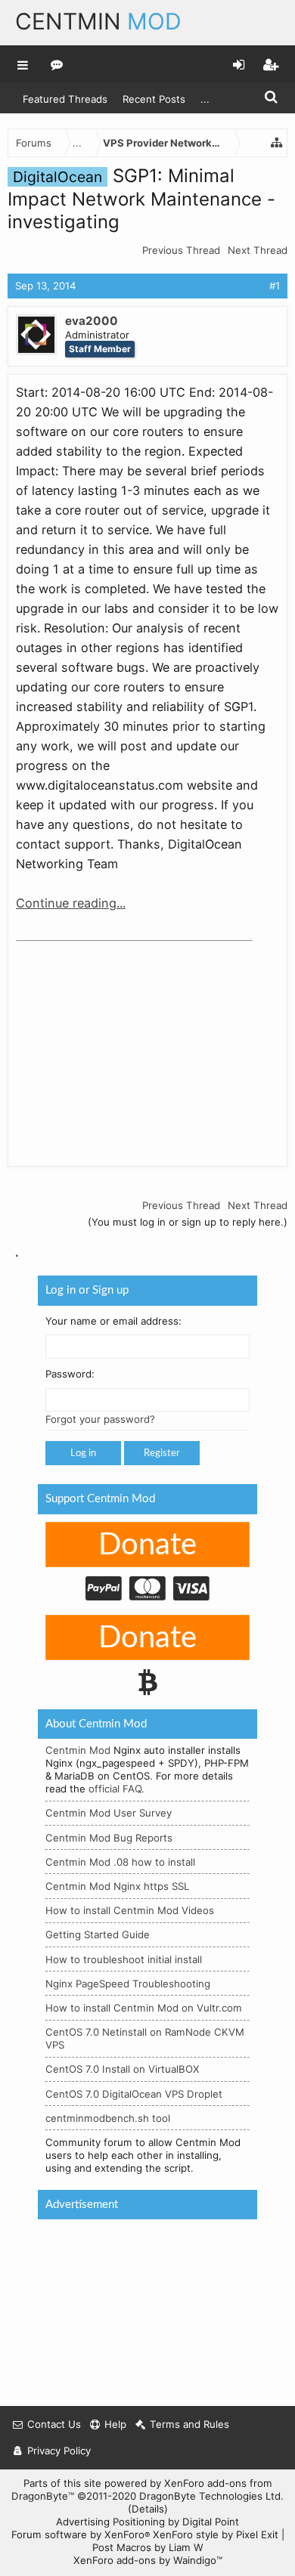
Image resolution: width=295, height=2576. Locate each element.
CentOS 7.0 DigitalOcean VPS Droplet (134, 2093)
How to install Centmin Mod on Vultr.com (144, 2008)
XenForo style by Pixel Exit (216, 2534)
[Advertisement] (129, 1042)
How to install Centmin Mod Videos (130, 1910)
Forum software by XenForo (81, 2534)
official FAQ (115, 1789)
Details (148, 2509)
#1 (275, 286)
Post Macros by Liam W (148, 2547)
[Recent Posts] (57, 64)
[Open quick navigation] (277, 143)
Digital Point (211, 2522)
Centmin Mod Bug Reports (109, 1837)
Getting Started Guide (98, 1934)
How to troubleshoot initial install (124, 1959)
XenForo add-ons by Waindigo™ (148, 2560)
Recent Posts (154, 99)
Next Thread (258, 250)
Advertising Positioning (110, 2522)
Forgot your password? (100, 1419)
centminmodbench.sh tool (108, 2117)
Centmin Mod (78, 1750)
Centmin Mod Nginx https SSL (117, 1886)
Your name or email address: (113, 1320)
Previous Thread (181, 250)
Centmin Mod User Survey (109, 1813)
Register (162, 1453)
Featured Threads (65, 99)
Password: (70, 1374)
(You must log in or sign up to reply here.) (188, 1222)
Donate (147, 1545)
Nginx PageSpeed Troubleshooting (128, 1983)
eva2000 (92, 321)
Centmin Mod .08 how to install (120, 1861)
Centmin (98, 21)
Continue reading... (71, 903)
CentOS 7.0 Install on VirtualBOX (123, 2069)
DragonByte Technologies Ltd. (211, 2496)
